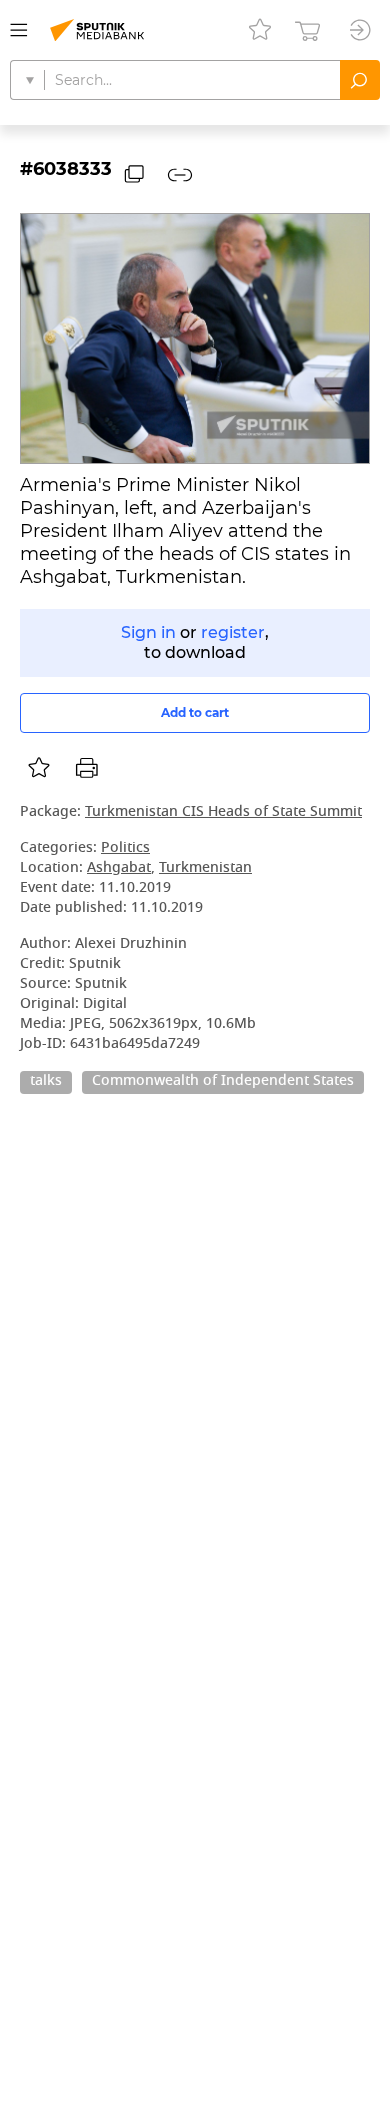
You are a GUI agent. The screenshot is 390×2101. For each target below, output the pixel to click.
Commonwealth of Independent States (223, 1082)
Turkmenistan (205, 868)
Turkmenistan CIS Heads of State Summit (223, 812)
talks (46, 1082)
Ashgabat (119, 868)
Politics (125, 848)
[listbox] (39, 768)
